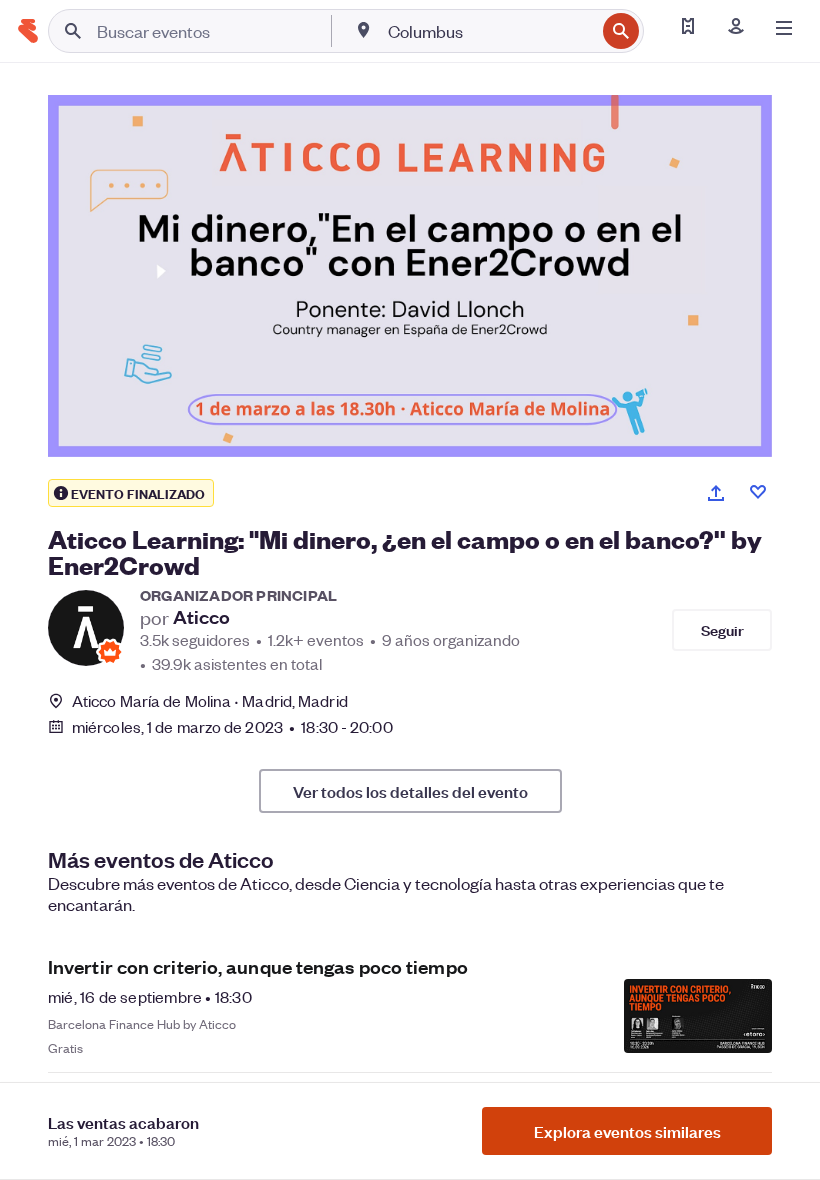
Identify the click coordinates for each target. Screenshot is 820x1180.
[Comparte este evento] (716, 493)
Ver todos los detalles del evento (410, 791)
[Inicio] (28, 31)
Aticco (201, 617)
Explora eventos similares (627, 1131)
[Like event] (758, 492)
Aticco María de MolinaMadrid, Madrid (210, 700)
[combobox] (489, 31)
